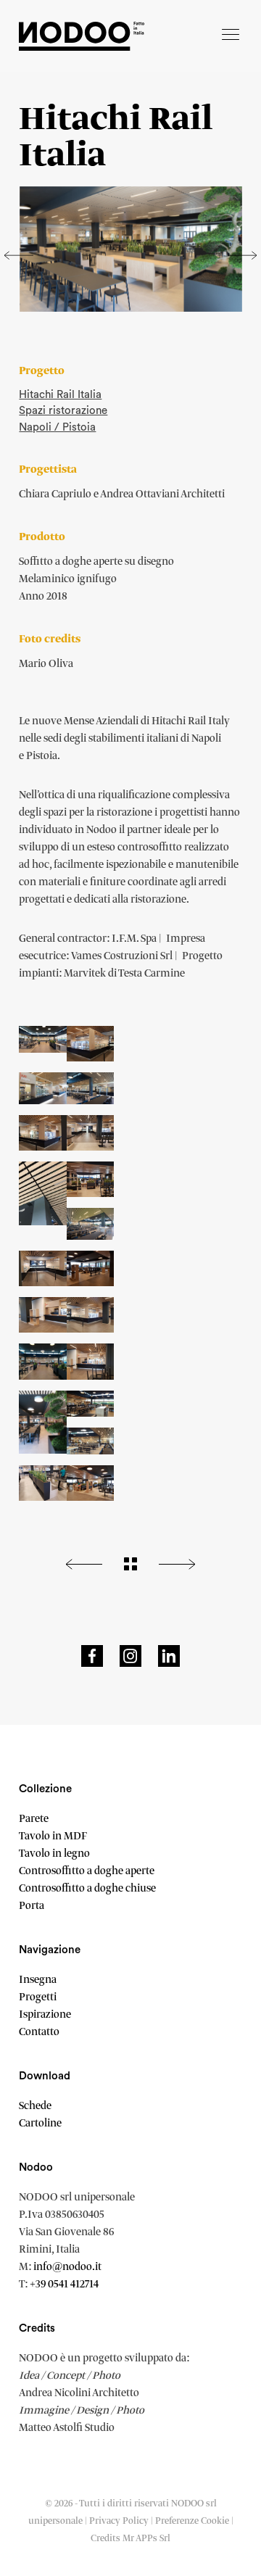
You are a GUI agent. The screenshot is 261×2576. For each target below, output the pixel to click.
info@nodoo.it (67, 2267)
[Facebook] (92, 1656)
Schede (35, 2106)
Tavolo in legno (54, 1854)
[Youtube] (169, 1656)
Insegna (38, 1980)
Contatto (39, 2032)
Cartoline (40, 2124)
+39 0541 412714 (64, 2285)
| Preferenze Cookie (191, 2521)
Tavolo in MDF (53, 1836)
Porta (32, 1906)
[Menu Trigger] (231, 36)
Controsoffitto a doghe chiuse (87, 1889)
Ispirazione (45, 2015)
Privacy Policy (119, 2521)
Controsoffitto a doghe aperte (87, 1871)
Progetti (38, 1997)
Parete (34, 1819)
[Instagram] (130, 1656)
